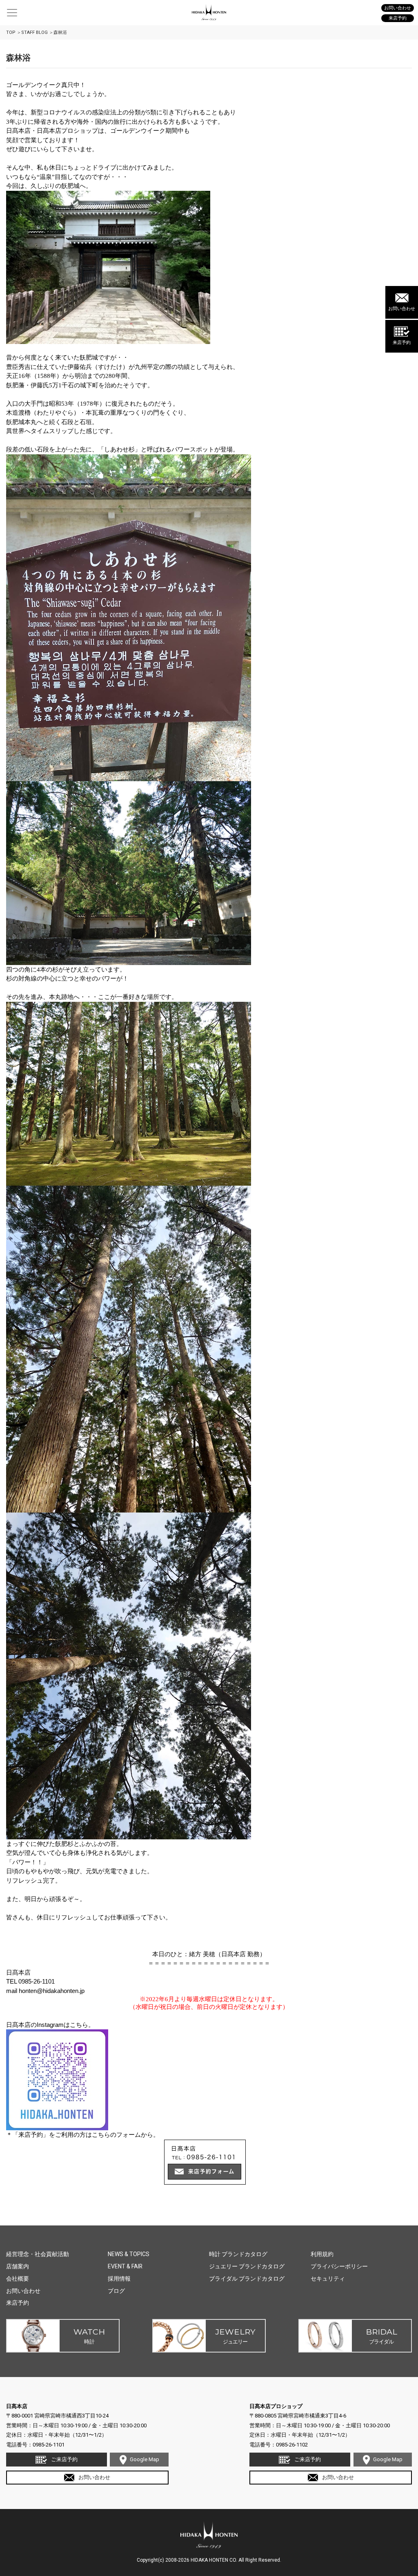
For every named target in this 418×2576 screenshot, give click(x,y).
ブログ (116, 2291)
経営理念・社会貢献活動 (38, 2254)
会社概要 (18, 2279)
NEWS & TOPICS (129, 2254)
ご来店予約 (64, 2459)
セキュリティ (328, 2279)
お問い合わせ (402, 309)
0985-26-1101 (49, 2445)
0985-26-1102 (292, 2445)
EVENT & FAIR (125, 2266)
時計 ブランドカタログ (238, 2254)
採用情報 (119, 2279)
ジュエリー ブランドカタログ (247, 2266)
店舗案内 (18, 2266)
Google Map (145, 2459)
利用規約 (322, 2254)
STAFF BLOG (34, 32)
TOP (11, 32)
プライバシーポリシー (339, 2266)
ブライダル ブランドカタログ (247, 2279)
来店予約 (402, 343)
